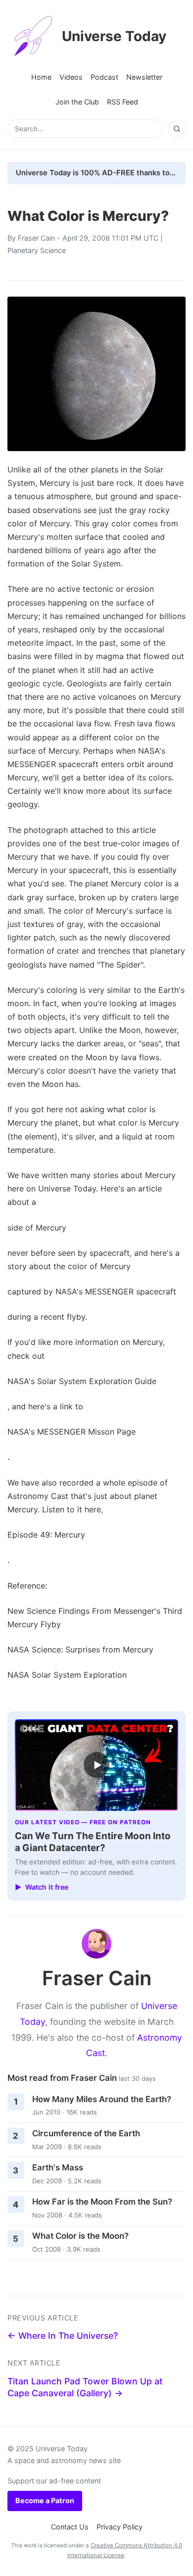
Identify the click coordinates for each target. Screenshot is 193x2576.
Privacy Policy (120, 2527)
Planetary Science (37, 250)
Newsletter (144, 77)
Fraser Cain (36, 238)
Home (41, 77)
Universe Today (114, 36)
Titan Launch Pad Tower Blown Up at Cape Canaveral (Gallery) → (85, 2387)
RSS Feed (122, 102)
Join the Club (77, 102)
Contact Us (70, 2527)
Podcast (104, 77)
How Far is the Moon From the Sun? (102, 2202)
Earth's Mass (58, 2167)
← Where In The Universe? (63, 2336)
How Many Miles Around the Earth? (102, 2099)
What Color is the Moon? (80, 2236)
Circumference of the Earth (86, 2133)
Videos (71, 77)
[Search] (177, 129)
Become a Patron (45, 2500)
